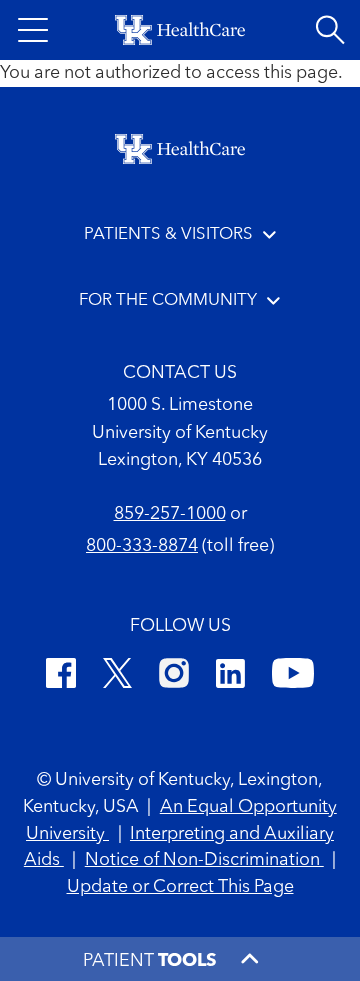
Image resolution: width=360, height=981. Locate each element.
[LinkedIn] (230, 676)
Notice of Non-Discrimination (204, 860)
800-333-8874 (142, 546)
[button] (33, 30)
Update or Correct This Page (180, 887)
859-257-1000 (170, 514)
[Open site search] (330, 30)
